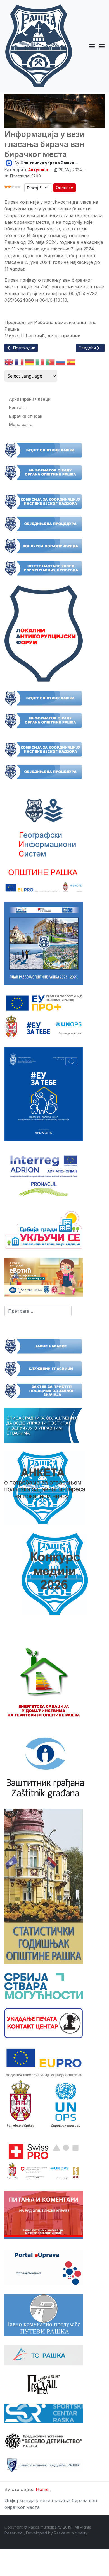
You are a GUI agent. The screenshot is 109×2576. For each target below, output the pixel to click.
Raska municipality (71, 2533)
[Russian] (61, 363)
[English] (9, 363)
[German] (30, 363)
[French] (19, 363)
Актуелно (38, 170)
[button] (92, 46)
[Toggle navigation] (102, 46)
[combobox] (38, 1311)
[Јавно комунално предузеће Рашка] (44, 2465)
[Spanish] (71, 363)
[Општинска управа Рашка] (9, 163)
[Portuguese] (50, 363)
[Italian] (40, 363)
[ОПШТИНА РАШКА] (39, 46)
